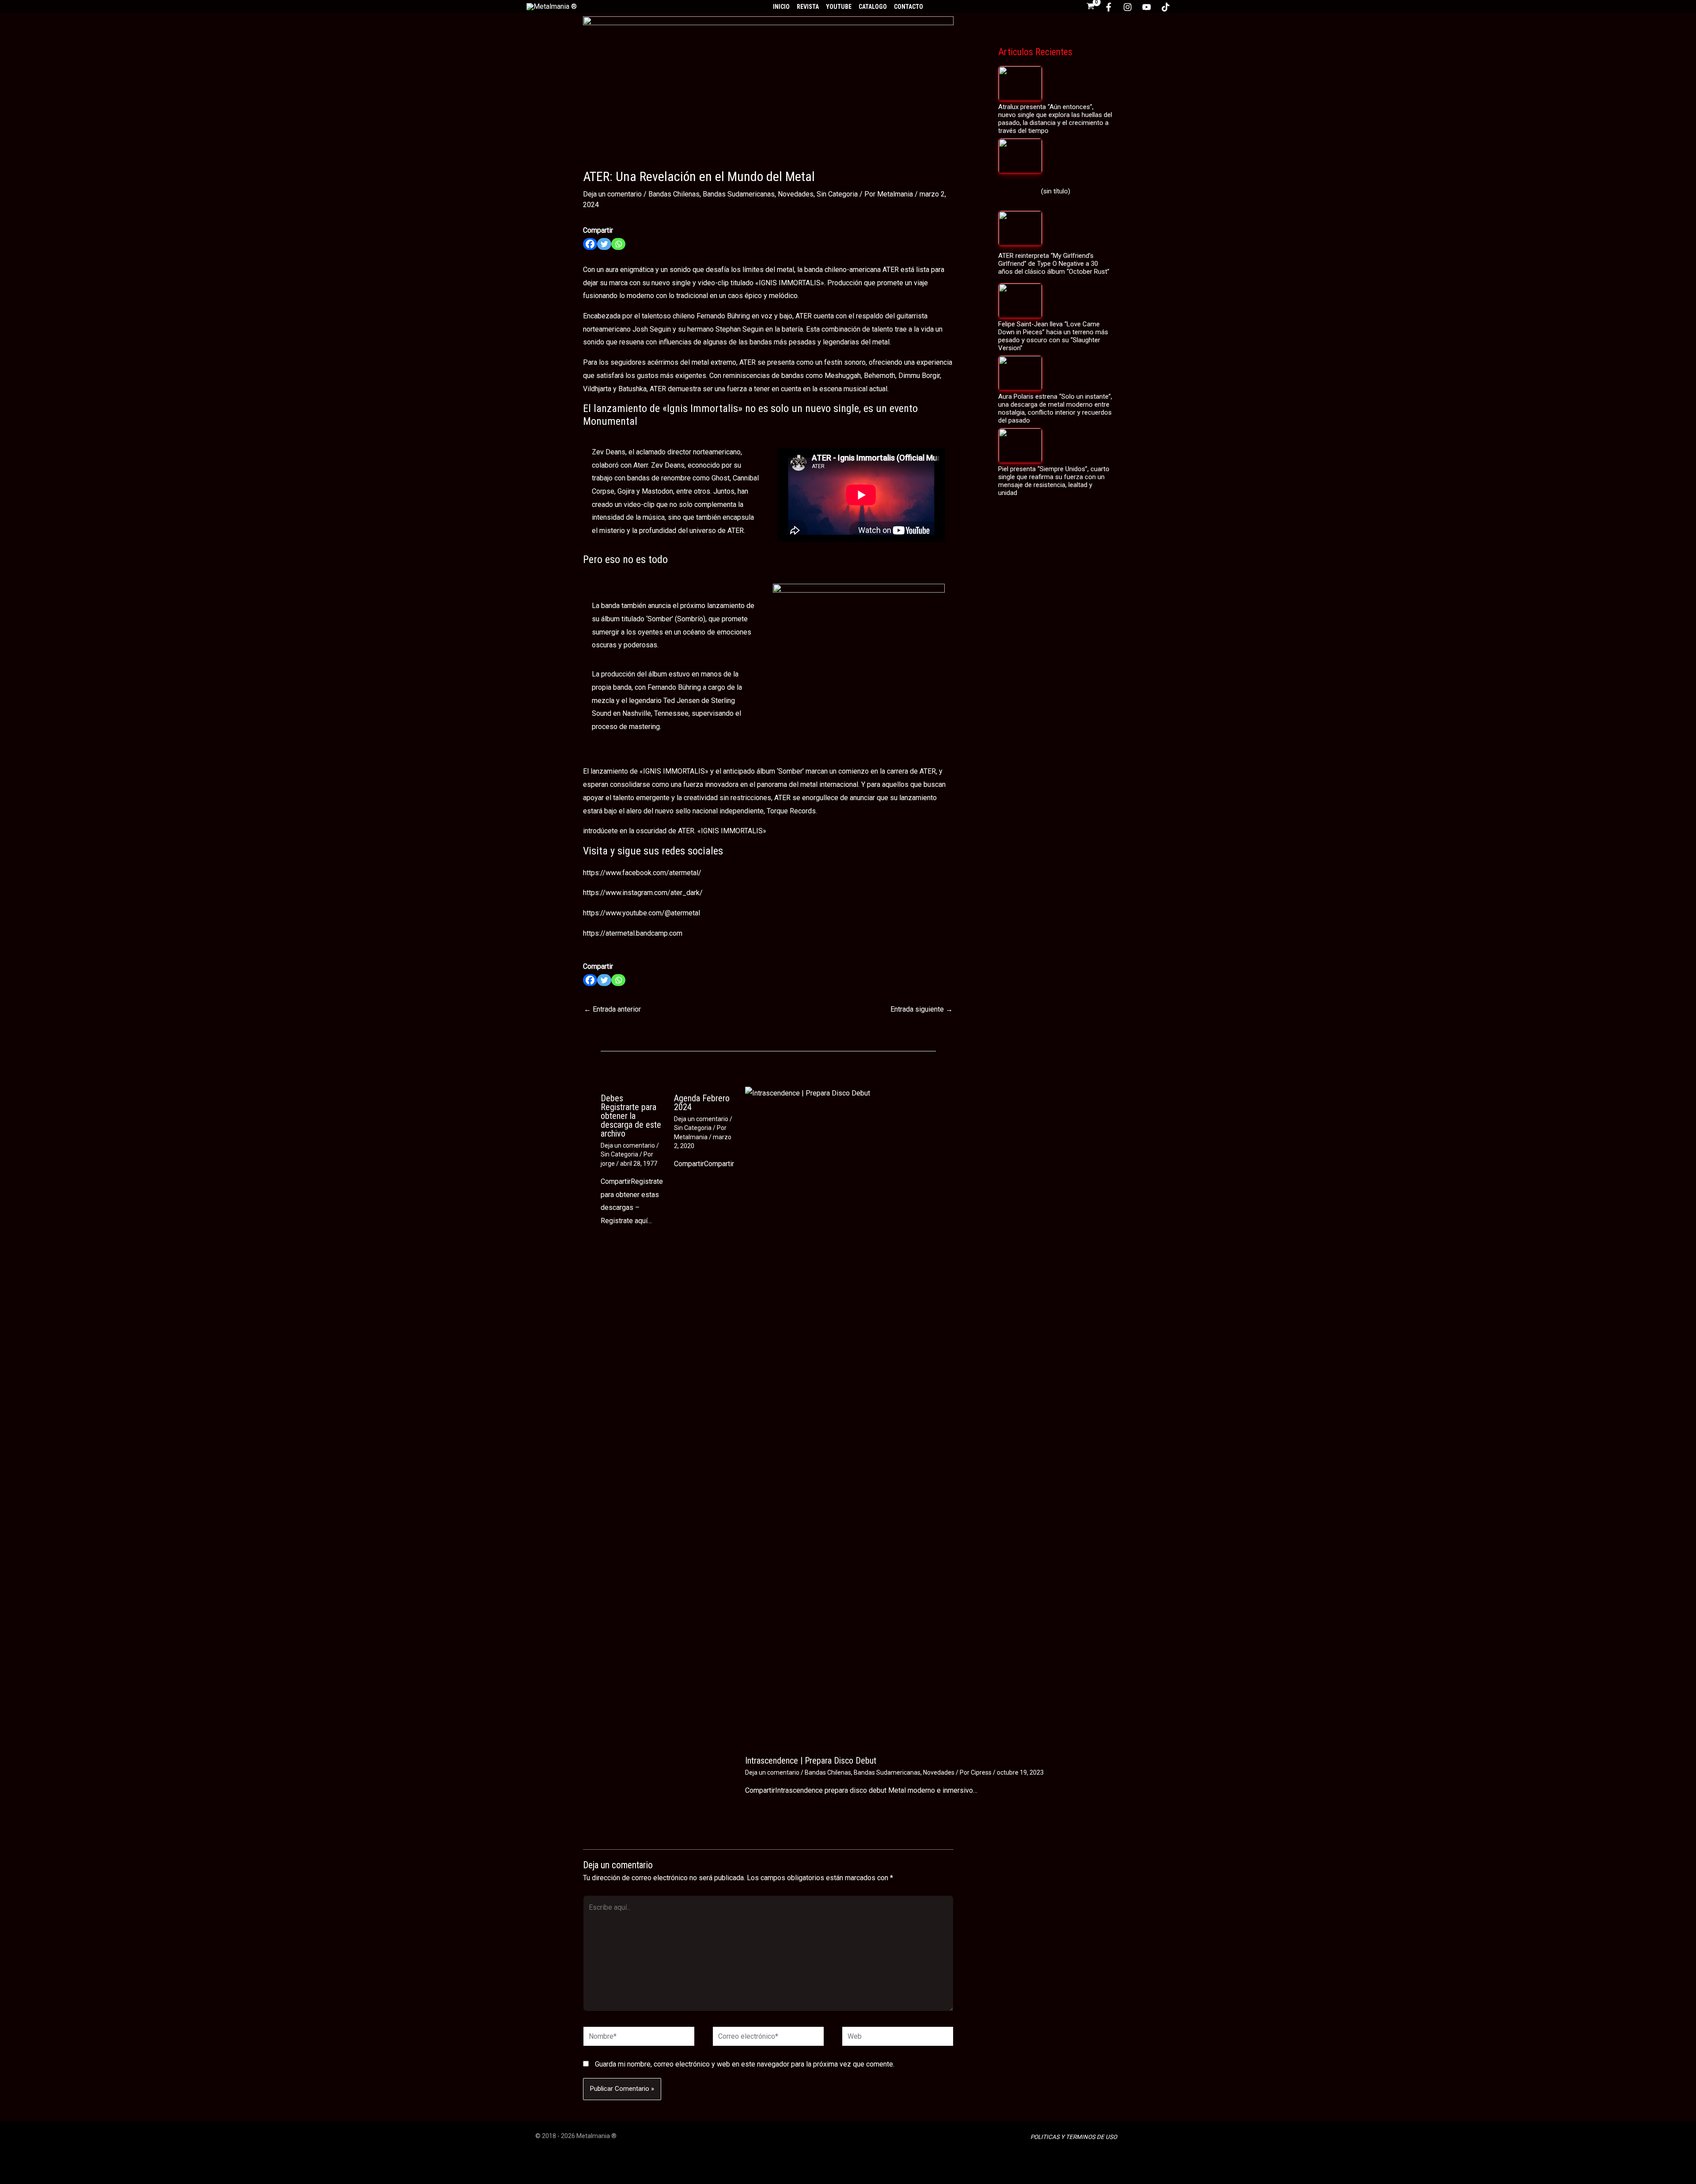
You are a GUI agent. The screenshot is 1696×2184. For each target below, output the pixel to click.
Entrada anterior (612, 1009)
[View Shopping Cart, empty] (1090, 7)
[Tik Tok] (1166, 7)
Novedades (796, 194)
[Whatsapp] (618, 244)
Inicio (781, 7)
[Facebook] (1109, 7)
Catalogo (873, 7)
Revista (808, 7)
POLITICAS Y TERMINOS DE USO (1074, 2137)
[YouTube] (1147, 7)
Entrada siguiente (922, 1009)
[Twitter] (604, 244)
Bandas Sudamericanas (739, 194)
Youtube (839, 7)
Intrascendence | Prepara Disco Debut (811, 1761)
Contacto (909, 7)
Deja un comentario (612, 194)
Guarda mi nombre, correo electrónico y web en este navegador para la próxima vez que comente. (745, 2064)
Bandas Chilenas (674, 194)
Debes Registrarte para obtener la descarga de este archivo (631, 1116)
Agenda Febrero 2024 (702, 1103)
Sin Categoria (837, 194)
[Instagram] (1128, 7)
